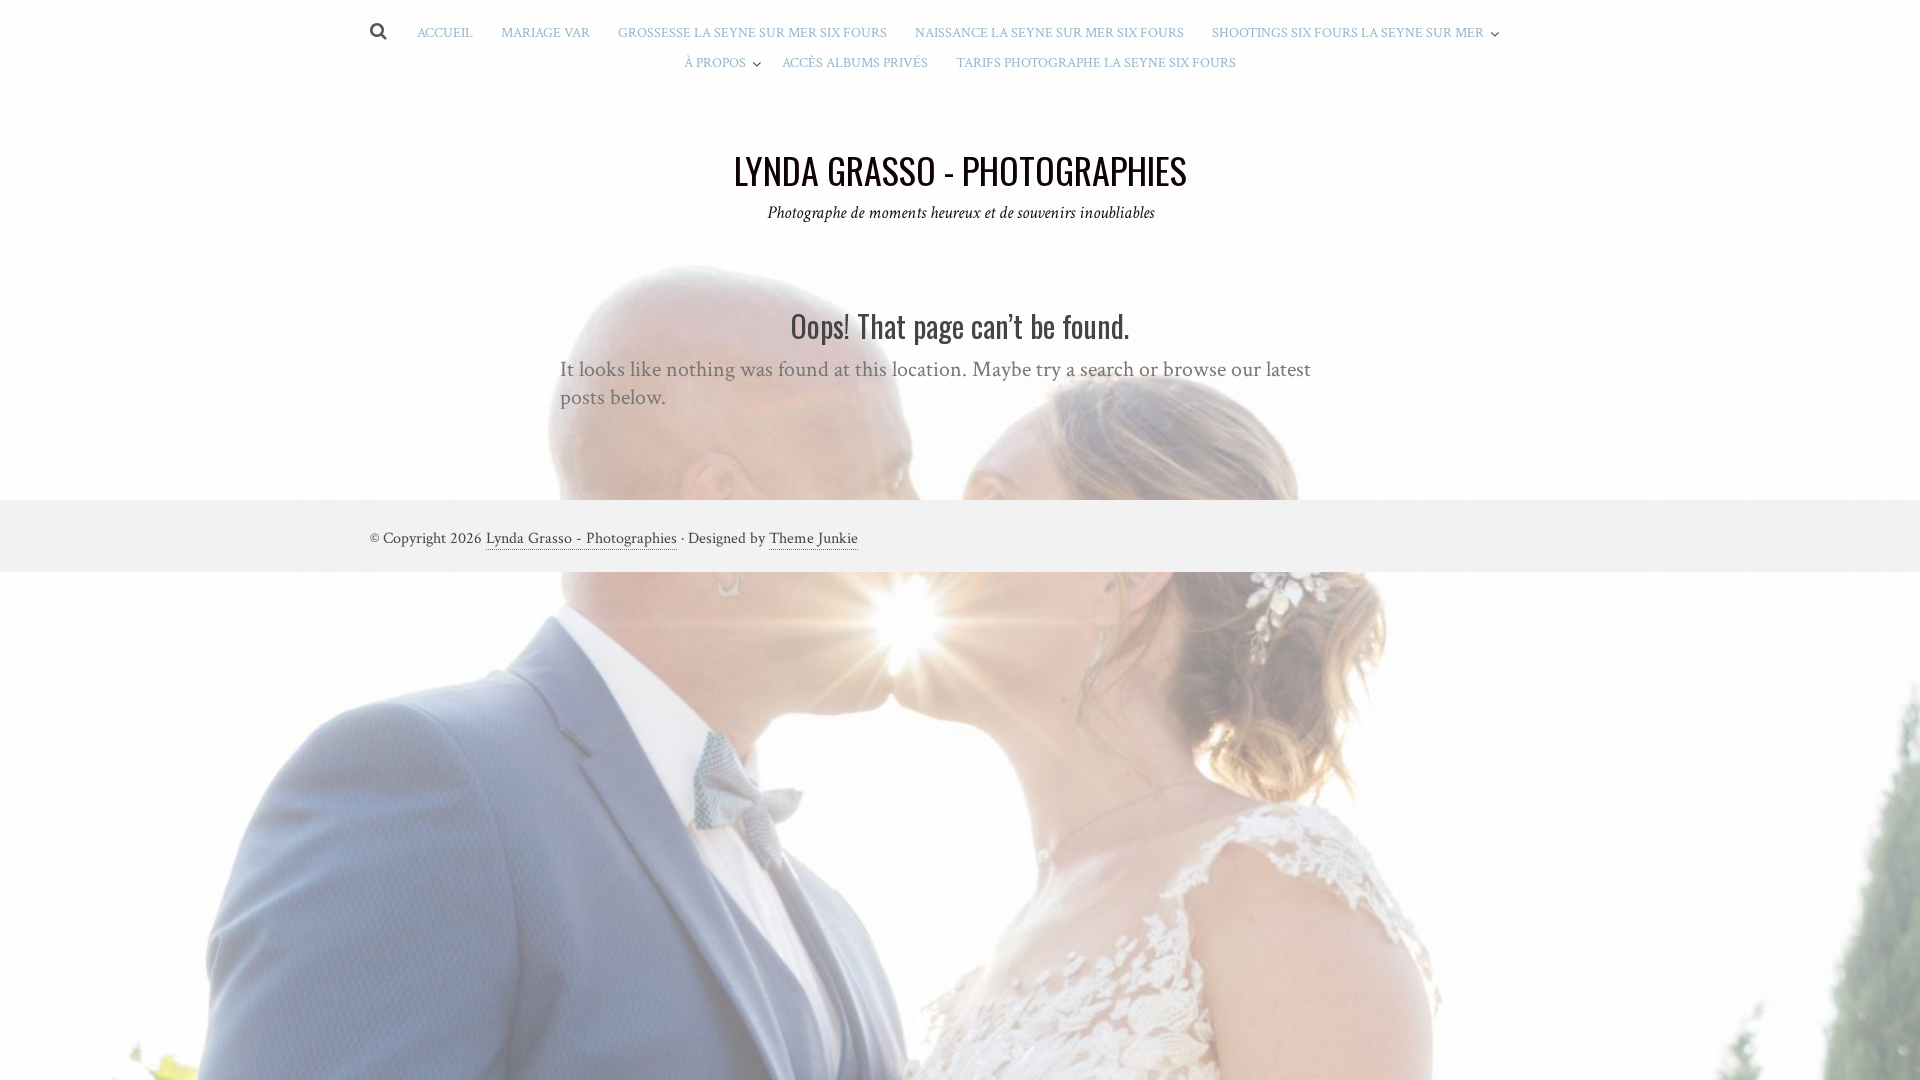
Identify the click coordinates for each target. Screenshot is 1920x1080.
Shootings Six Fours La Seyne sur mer (1348, 33)
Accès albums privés (855, 63)
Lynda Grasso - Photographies (581, 538)
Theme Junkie (813, 538)
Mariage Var (545, 33)
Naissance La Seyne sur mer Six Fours (1049, 33)
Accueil (445, 33)
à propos (715, 63)
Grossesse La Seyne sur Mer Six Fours (752, 33)
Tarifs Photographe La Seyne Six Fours (1096, 63)
